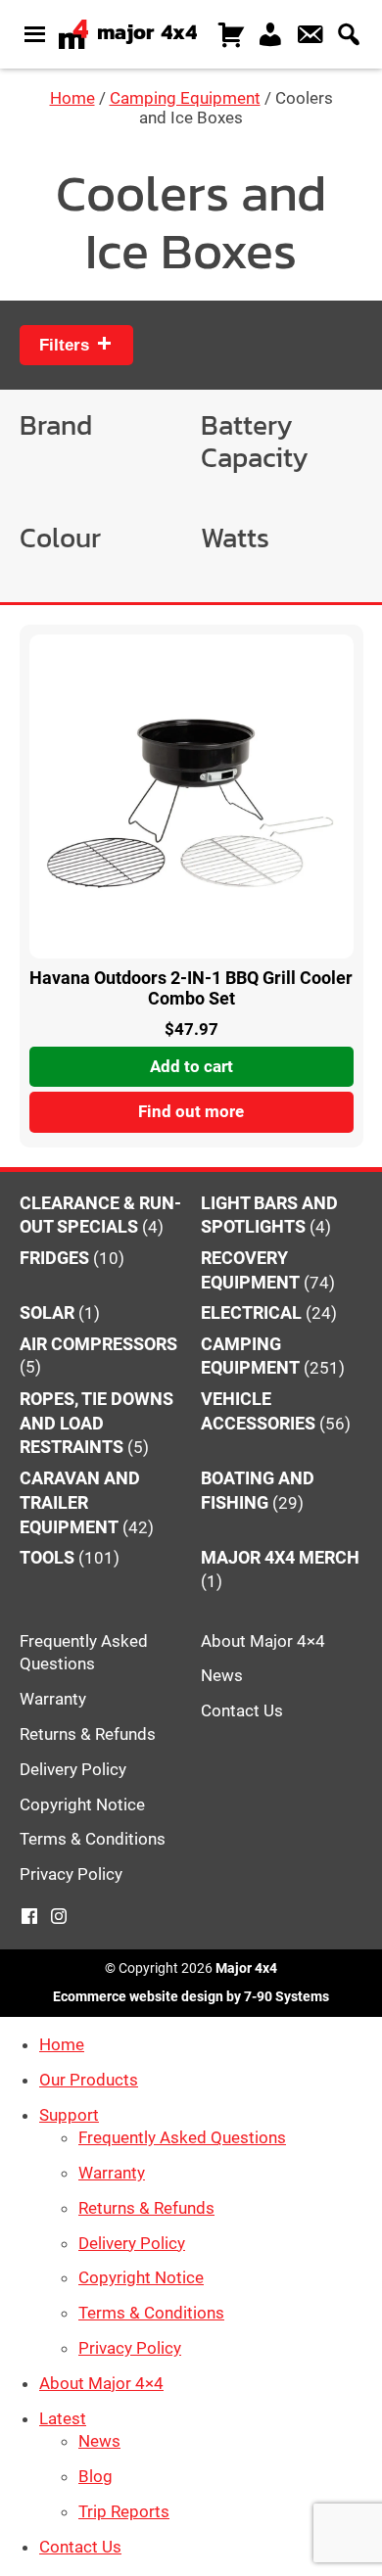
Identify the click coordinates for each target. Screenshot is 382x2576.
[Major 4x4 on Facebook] (29, 1917)
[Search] (349, 30)
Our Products (89, 2080)
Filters (67, 345)
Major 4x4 (246, 1968)
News (222, 1675)
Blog (95, 2476)
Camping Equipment (185, 98)
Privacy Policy (71, 1874)
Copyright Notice (82, 1804)
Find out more (191, 1111)
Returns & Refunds (88, 1734)
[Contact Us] (310, 30)
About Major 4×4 (263, 1641)
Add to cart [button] (191, 1066)
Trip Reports (124, 2511)
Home (72, 98)
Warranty (53, 1699)
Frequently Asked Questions (182, 2137)
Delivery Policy (73, 1769)
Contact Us (242, 1710)
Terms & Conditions (93, 1839)
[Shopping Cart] (231, 30)
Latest (63, 2418)
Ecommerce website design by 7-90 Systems (191, 1996)
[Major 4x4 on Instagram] (59, 1917)
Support (69, 2115)
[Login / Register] (270, 30)
